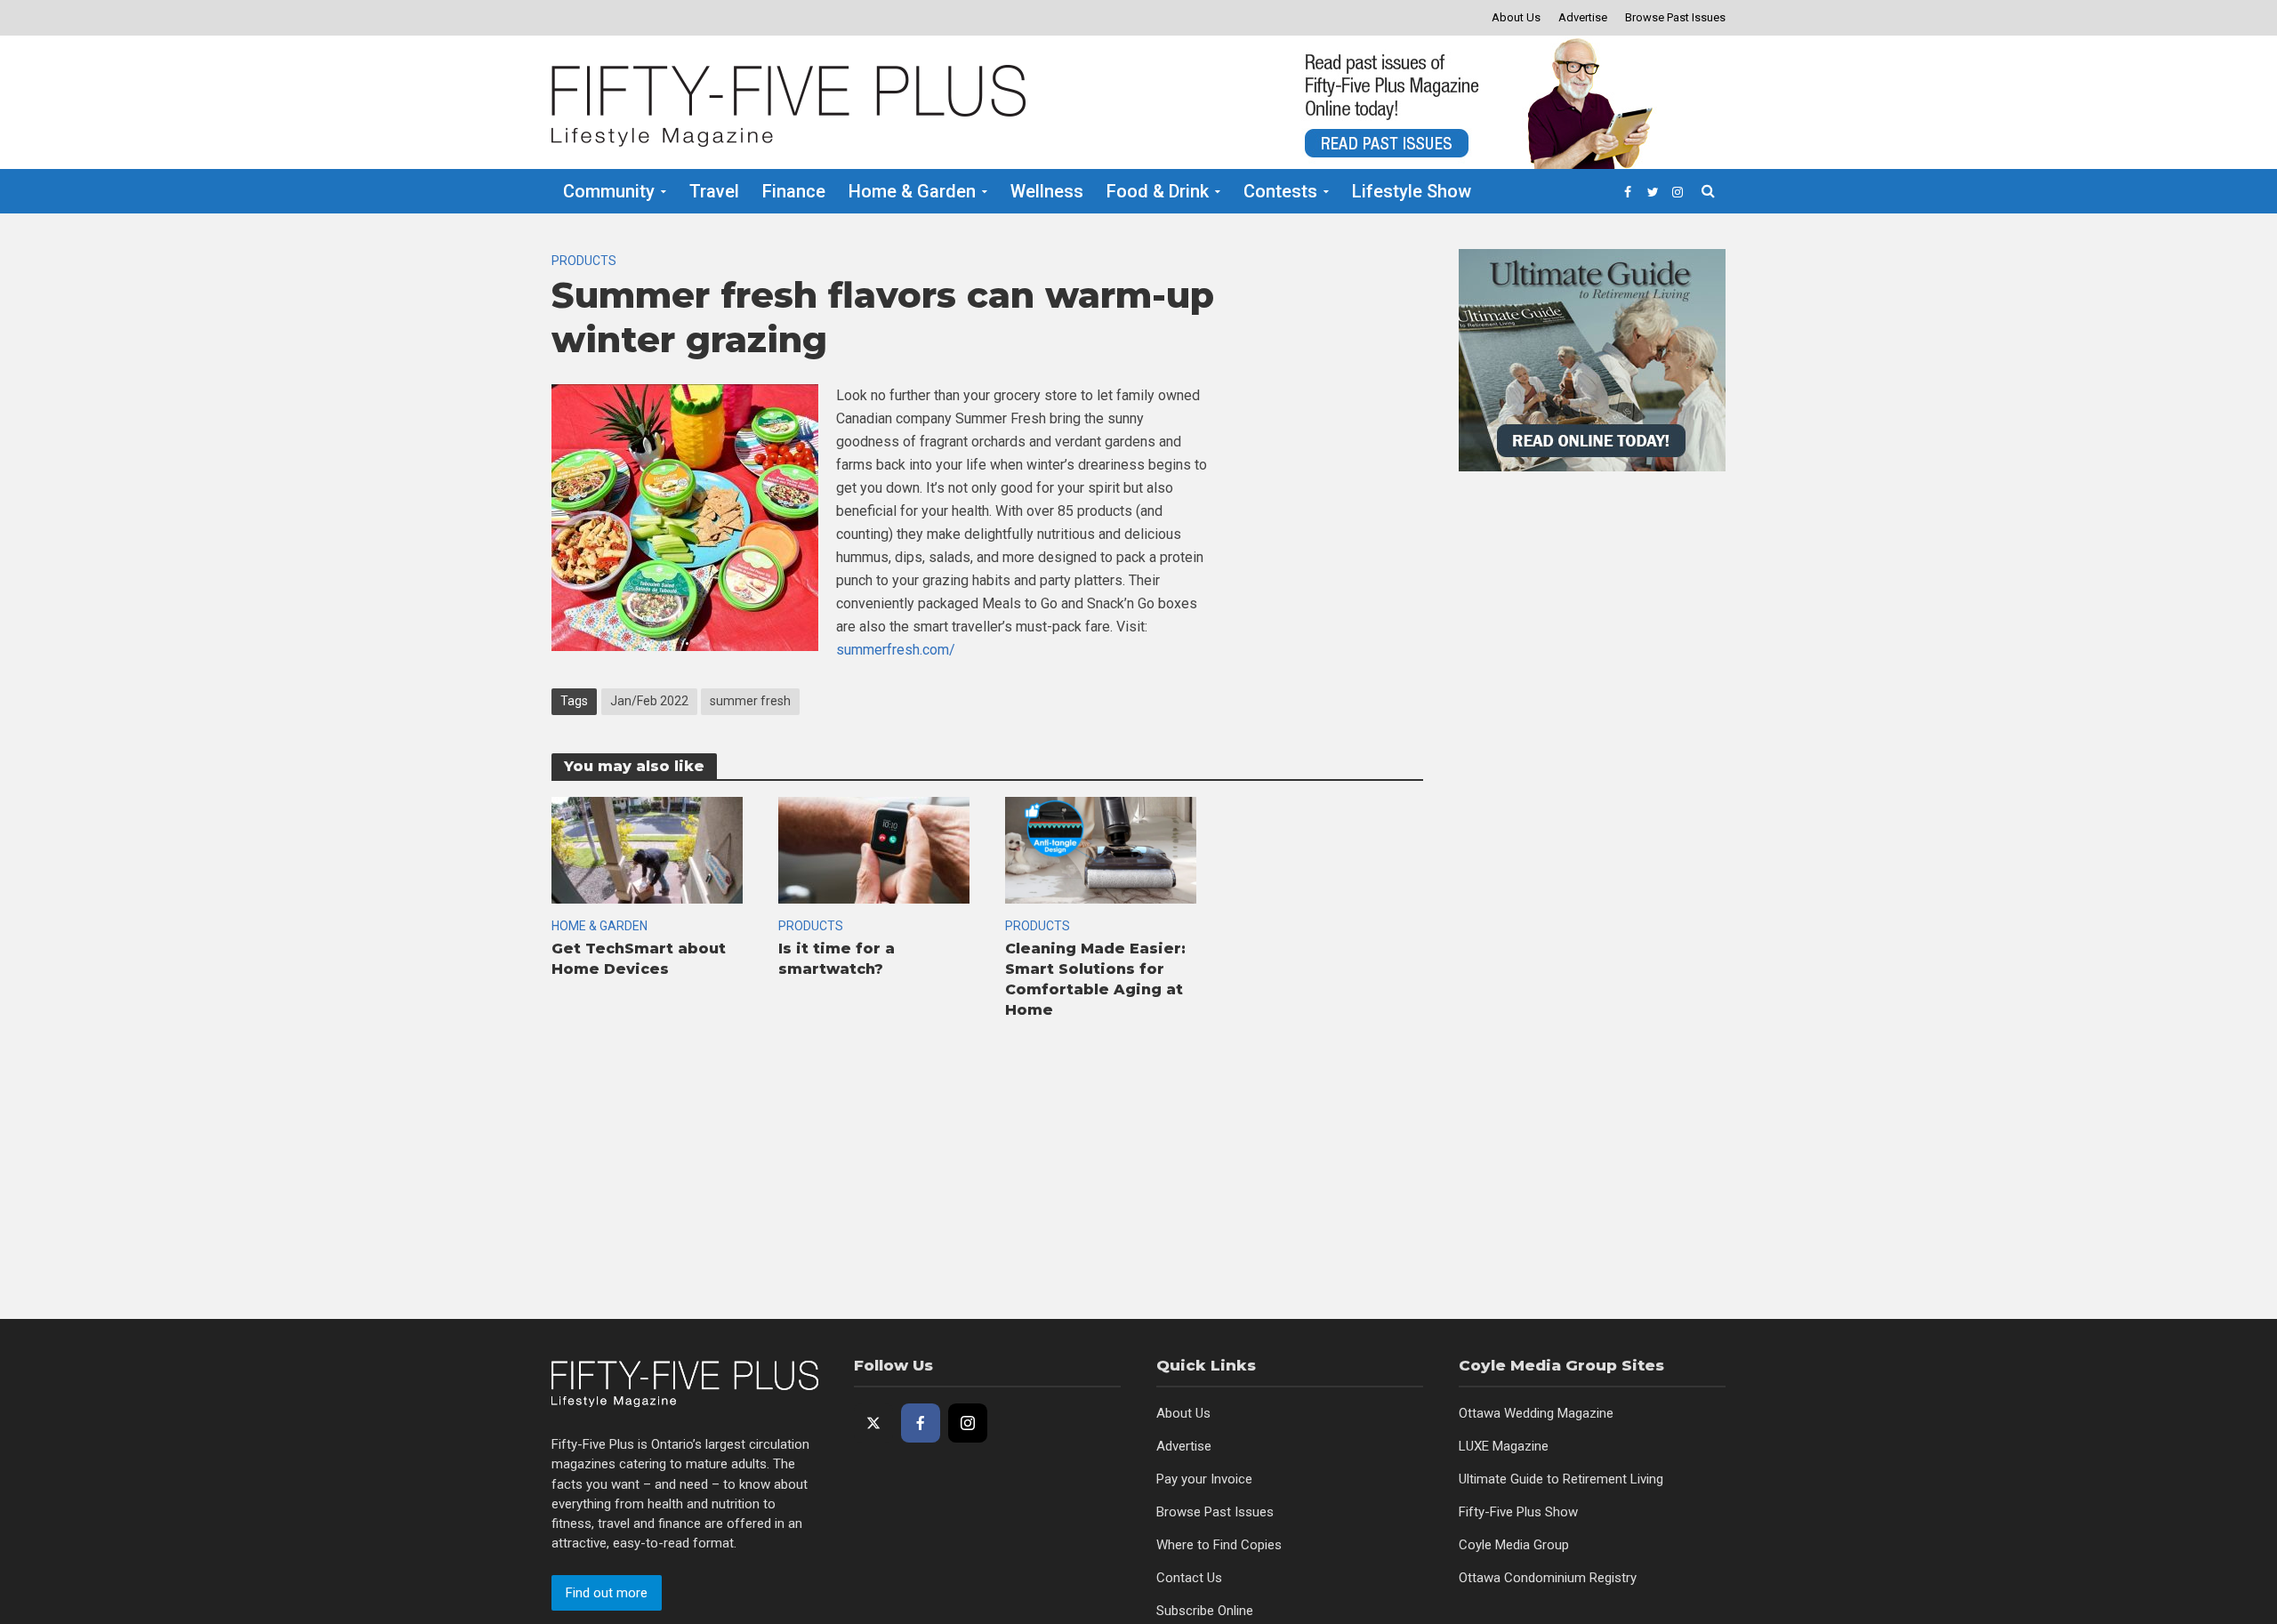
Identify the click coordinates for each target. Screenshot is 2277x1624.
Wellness (1047, 191)
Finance (794, 191)
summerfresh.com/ (896, 650)
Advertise (1583, 17)
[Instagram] (968, 1423)
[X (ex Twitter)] (873, 1423)
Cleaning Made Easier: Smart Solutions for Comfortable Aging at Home (1095, 979)
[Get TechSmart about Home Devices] (647, 849)
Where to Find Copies (1219, 1545)
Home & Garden (912, 191)
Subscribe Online (1205, 1611)
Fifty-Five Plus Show (1518, 1512)
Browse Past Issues (1675, 17)
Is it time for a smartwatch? (837, 959)
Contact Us (1189, 1578)
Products (584, 261)
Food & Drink (1158, 191)
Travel (714, 191)
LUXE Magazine (1504, 1446)
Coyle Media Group (1514, 1545)
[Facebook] (921, 1423)
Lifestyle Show (1412, 191)
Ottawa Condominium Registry (1548, 1578)
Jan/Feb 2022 (649, 701)
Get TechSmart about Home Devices (639, 959)
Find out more (607, 1593)
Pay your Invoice (1204, 1479)
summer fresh (750, 701)
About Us (1516, 17)
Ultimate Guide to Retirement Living (1561, 1479)
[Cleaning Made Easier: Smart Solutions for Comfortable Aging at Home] (1101, 849)
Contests (1280, 191)
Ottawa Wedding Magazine (1536, 1413)
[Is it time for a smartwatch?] (874, 849)
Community (609, 191)
